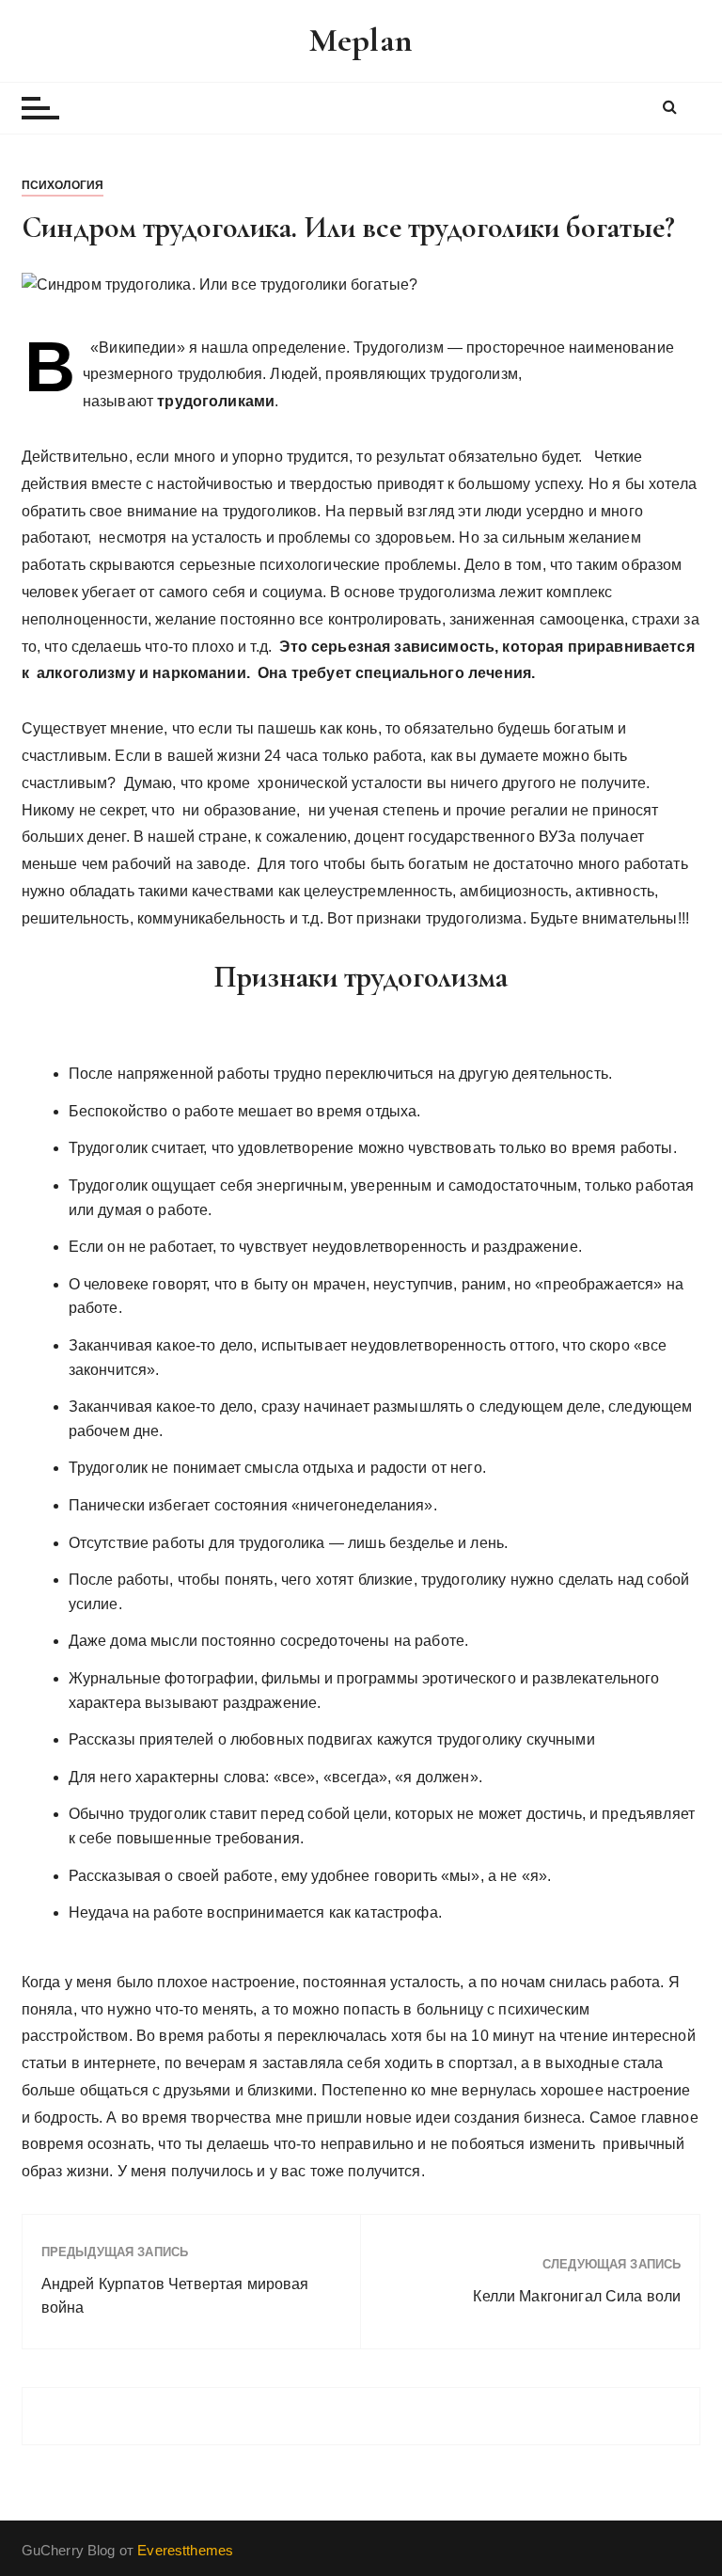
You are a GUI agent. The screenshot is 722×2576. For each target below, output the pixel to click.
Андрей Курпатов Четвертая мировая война (175, 2296)
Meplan (361, 40)
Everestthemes (185, 2550)
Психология (63, 185)
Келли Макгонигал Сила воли (577, 2296)
